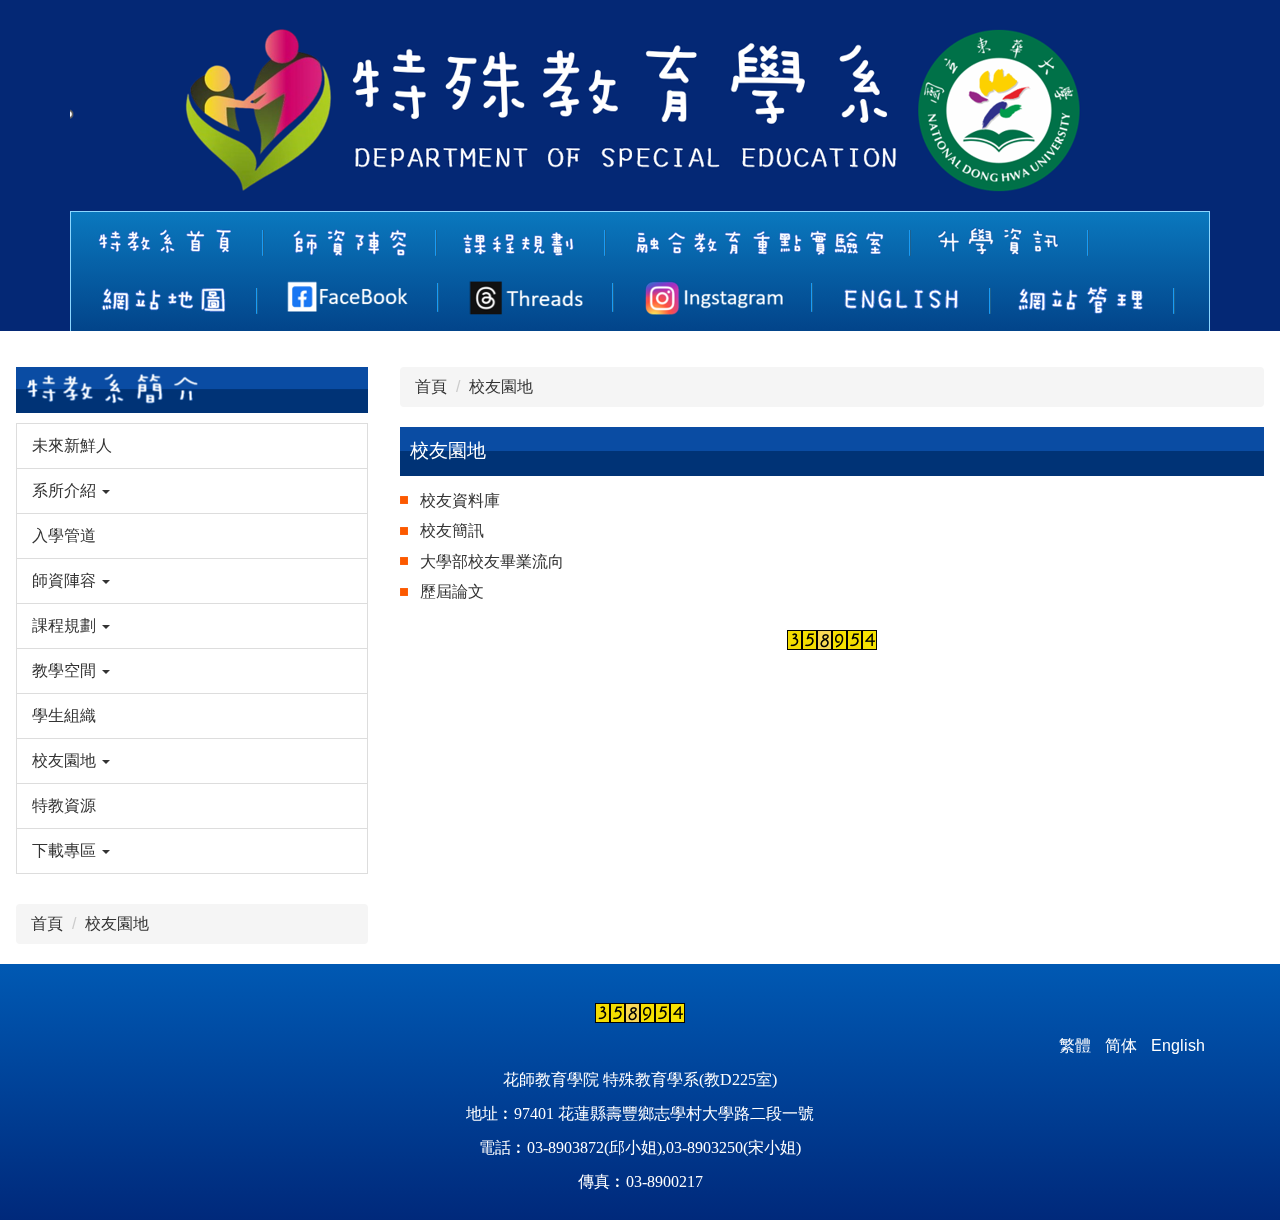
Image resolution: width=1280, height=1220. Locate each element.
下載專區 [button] (66, 850)
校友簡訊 (452, 530)
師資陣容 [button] (66, 580)
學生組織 (64, 715)
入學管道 (64, 535)
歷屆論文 (452, 591)
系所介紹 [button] (66, 490)
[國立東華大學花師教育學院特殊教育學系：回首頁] (583, 113)
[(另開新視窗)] (348, 297)
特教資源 (64, 805)
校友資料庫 (460, 500)
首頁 (47, 923)
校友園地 (117, 923)
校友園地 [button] (66, 760)
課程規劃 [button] (66, 625)
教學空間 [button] (66, 670)
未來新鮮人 (72, 445)
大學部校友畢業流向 (492, 561)
